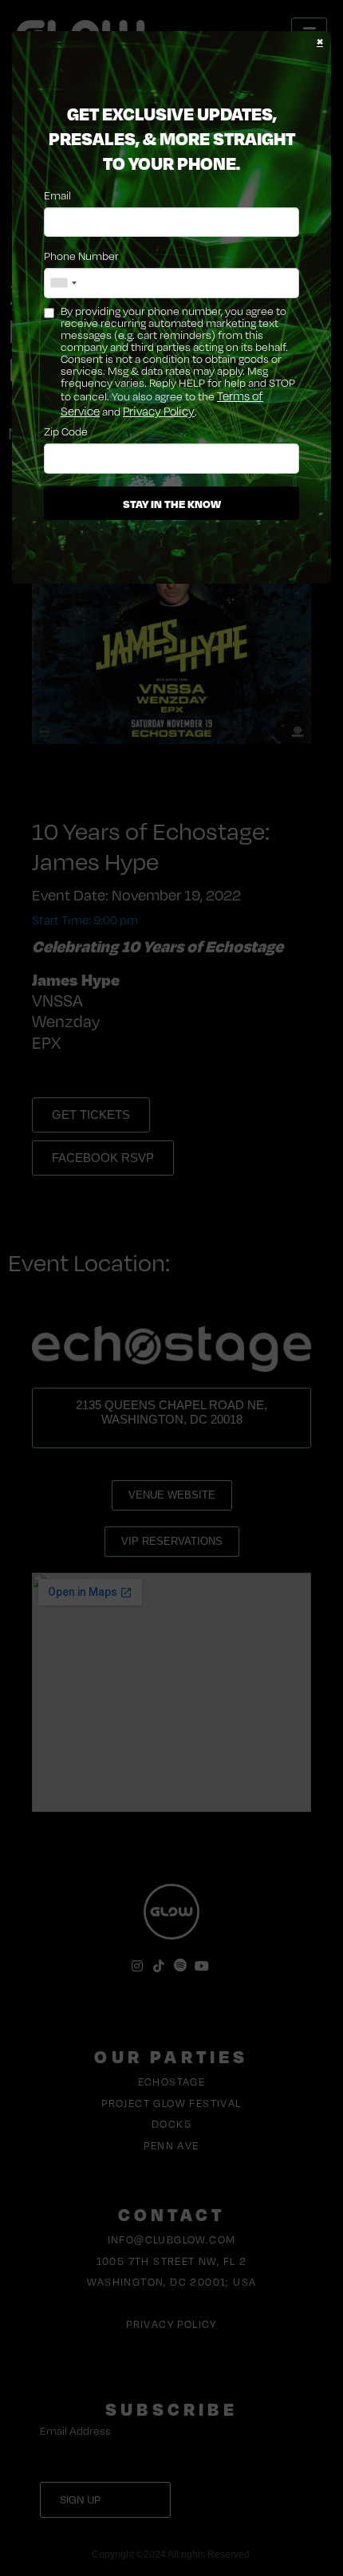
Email (57, 195)
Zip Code (66, 431)
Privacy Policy (159, 411)
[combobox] (63, 283)
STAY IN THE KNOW (172, 503)
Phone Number (81, 256)
